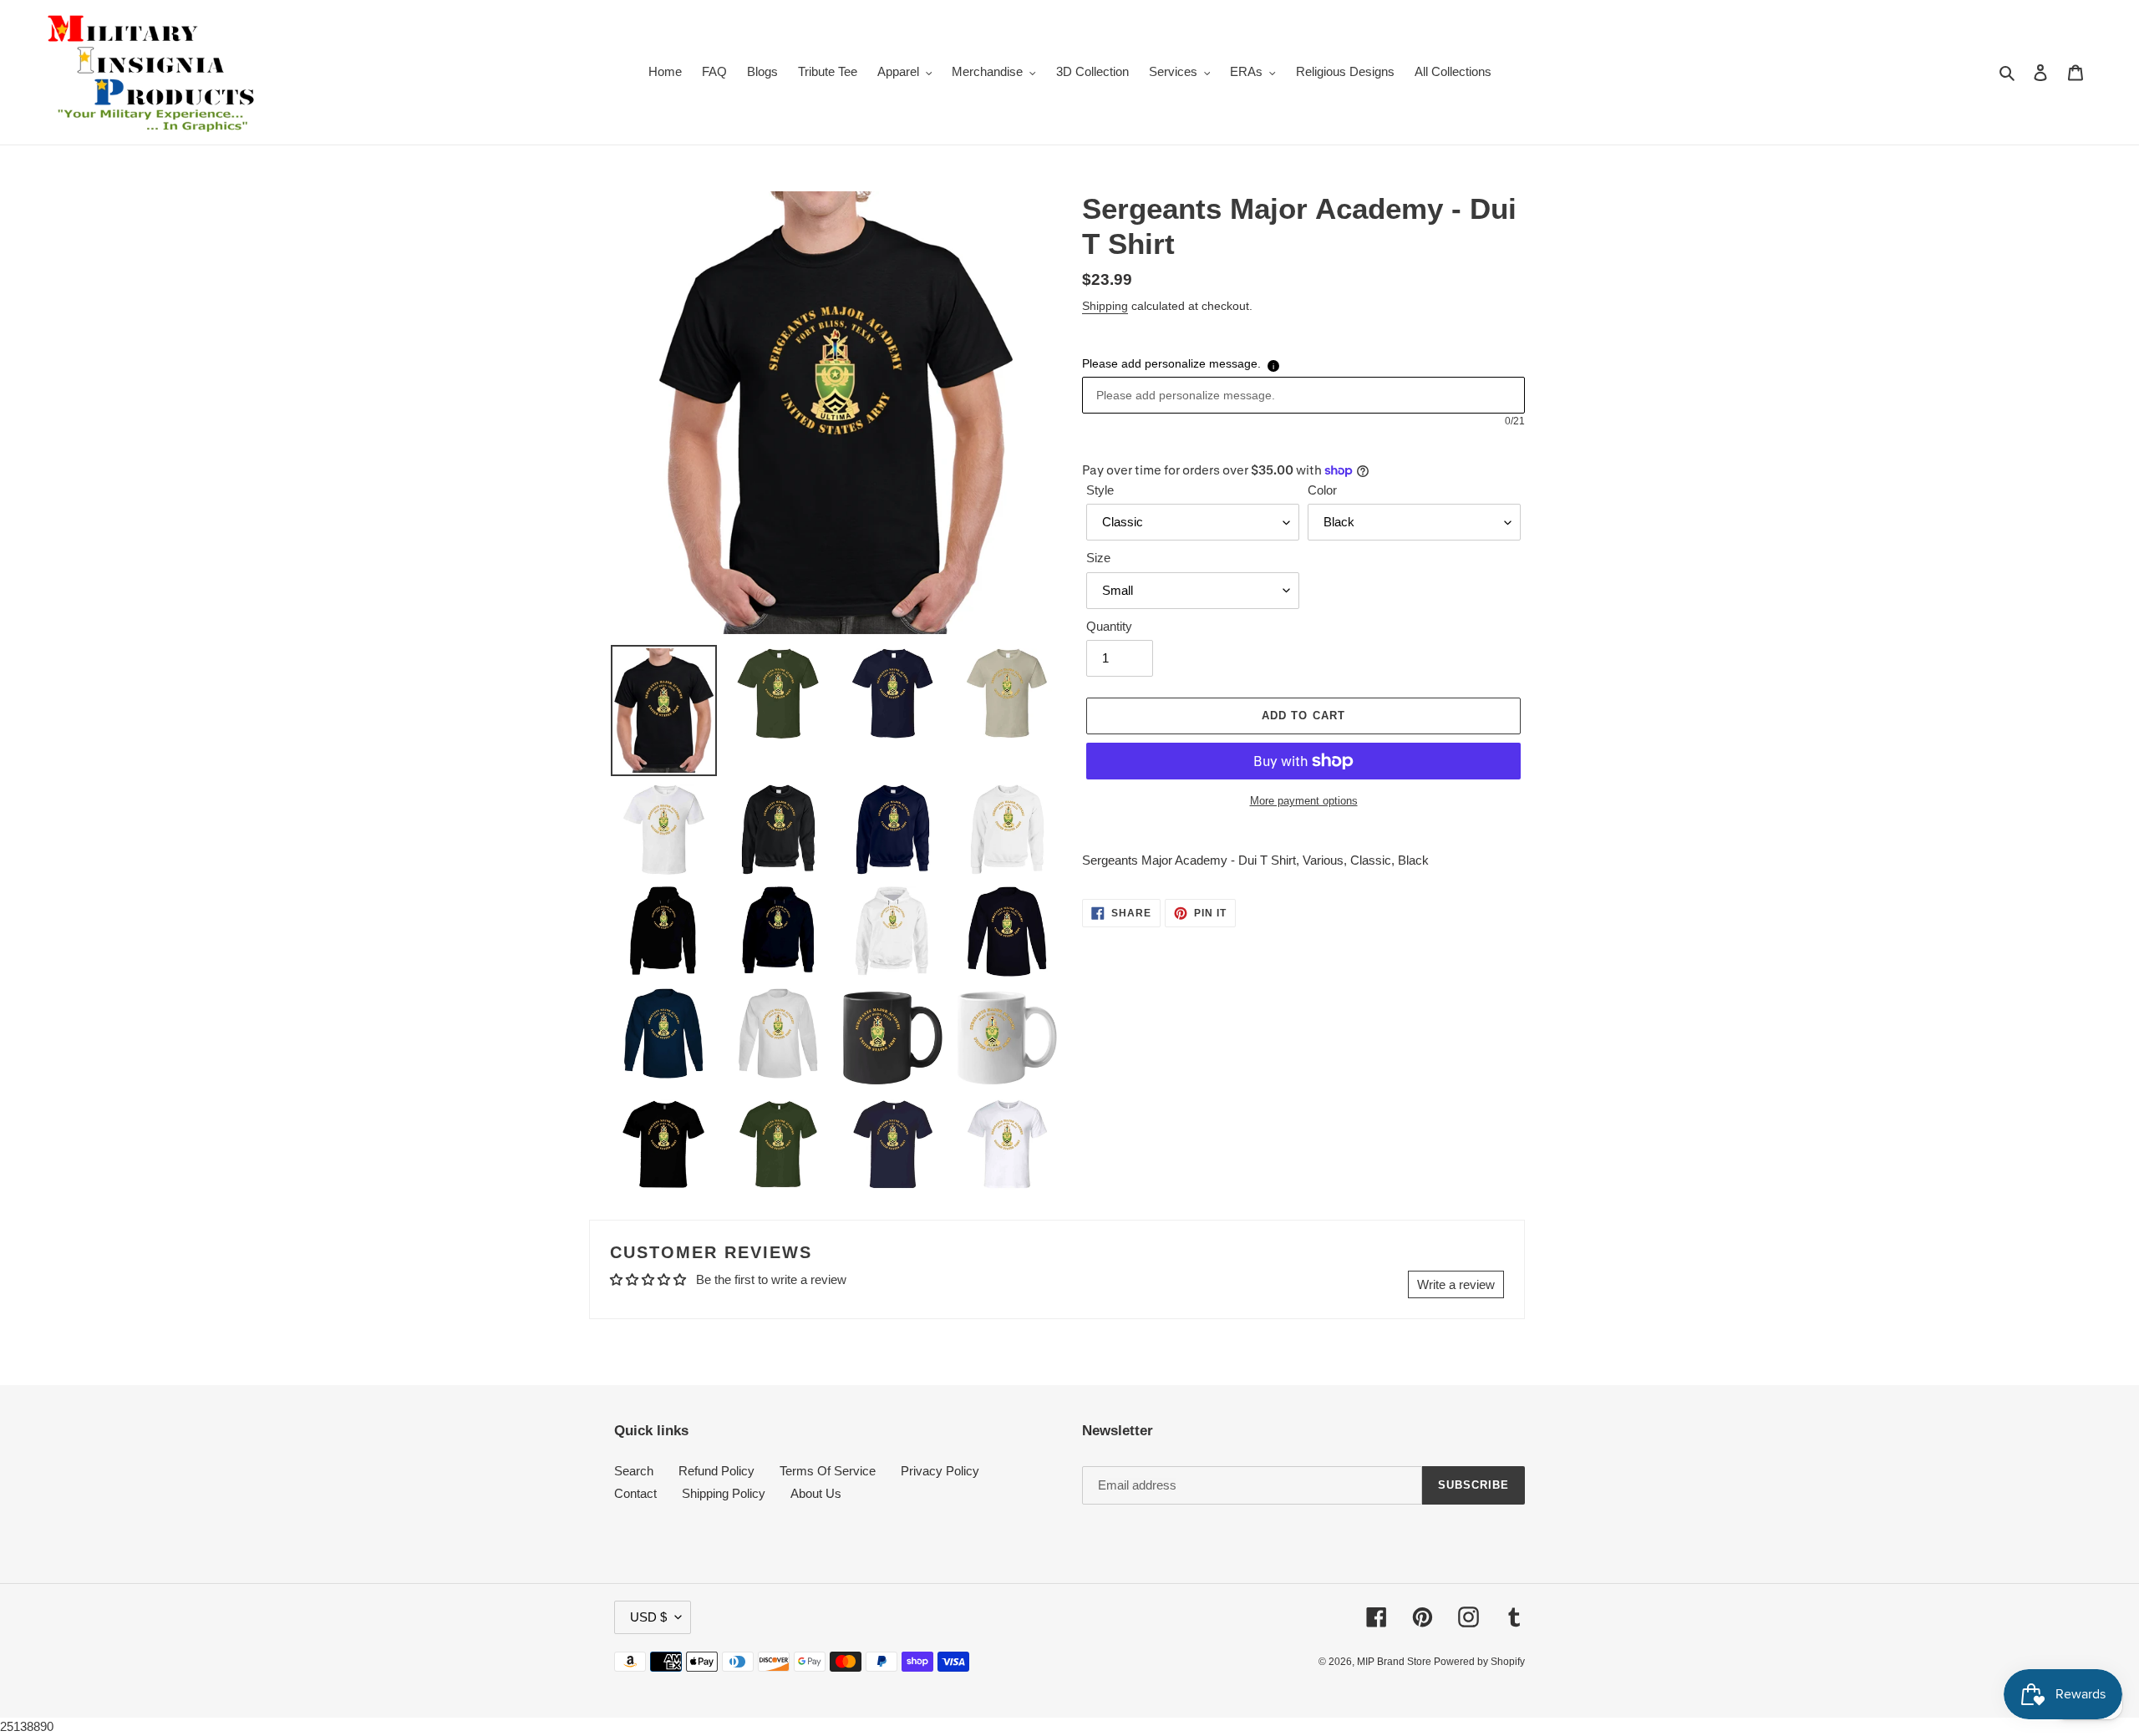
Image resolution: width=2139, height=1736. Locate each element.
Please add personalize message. (1171, 363)
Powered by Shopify (1479, 1662)
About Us (816, 1493)
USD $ (648, 1617)
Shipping (1105, 306)
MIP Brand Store (1395, 1662)
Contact (635, 1493)
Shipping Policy (724, 1493)
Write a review (1456, 1284)
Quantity (1109, 626)
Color (1322, 490)
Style (1100, 490)
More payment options (1304, 801)
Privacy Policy (940, 1471)
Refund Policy (716, 1471)
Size (1098, 558)
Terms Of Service (828, 1471)
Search (634, 1471)
